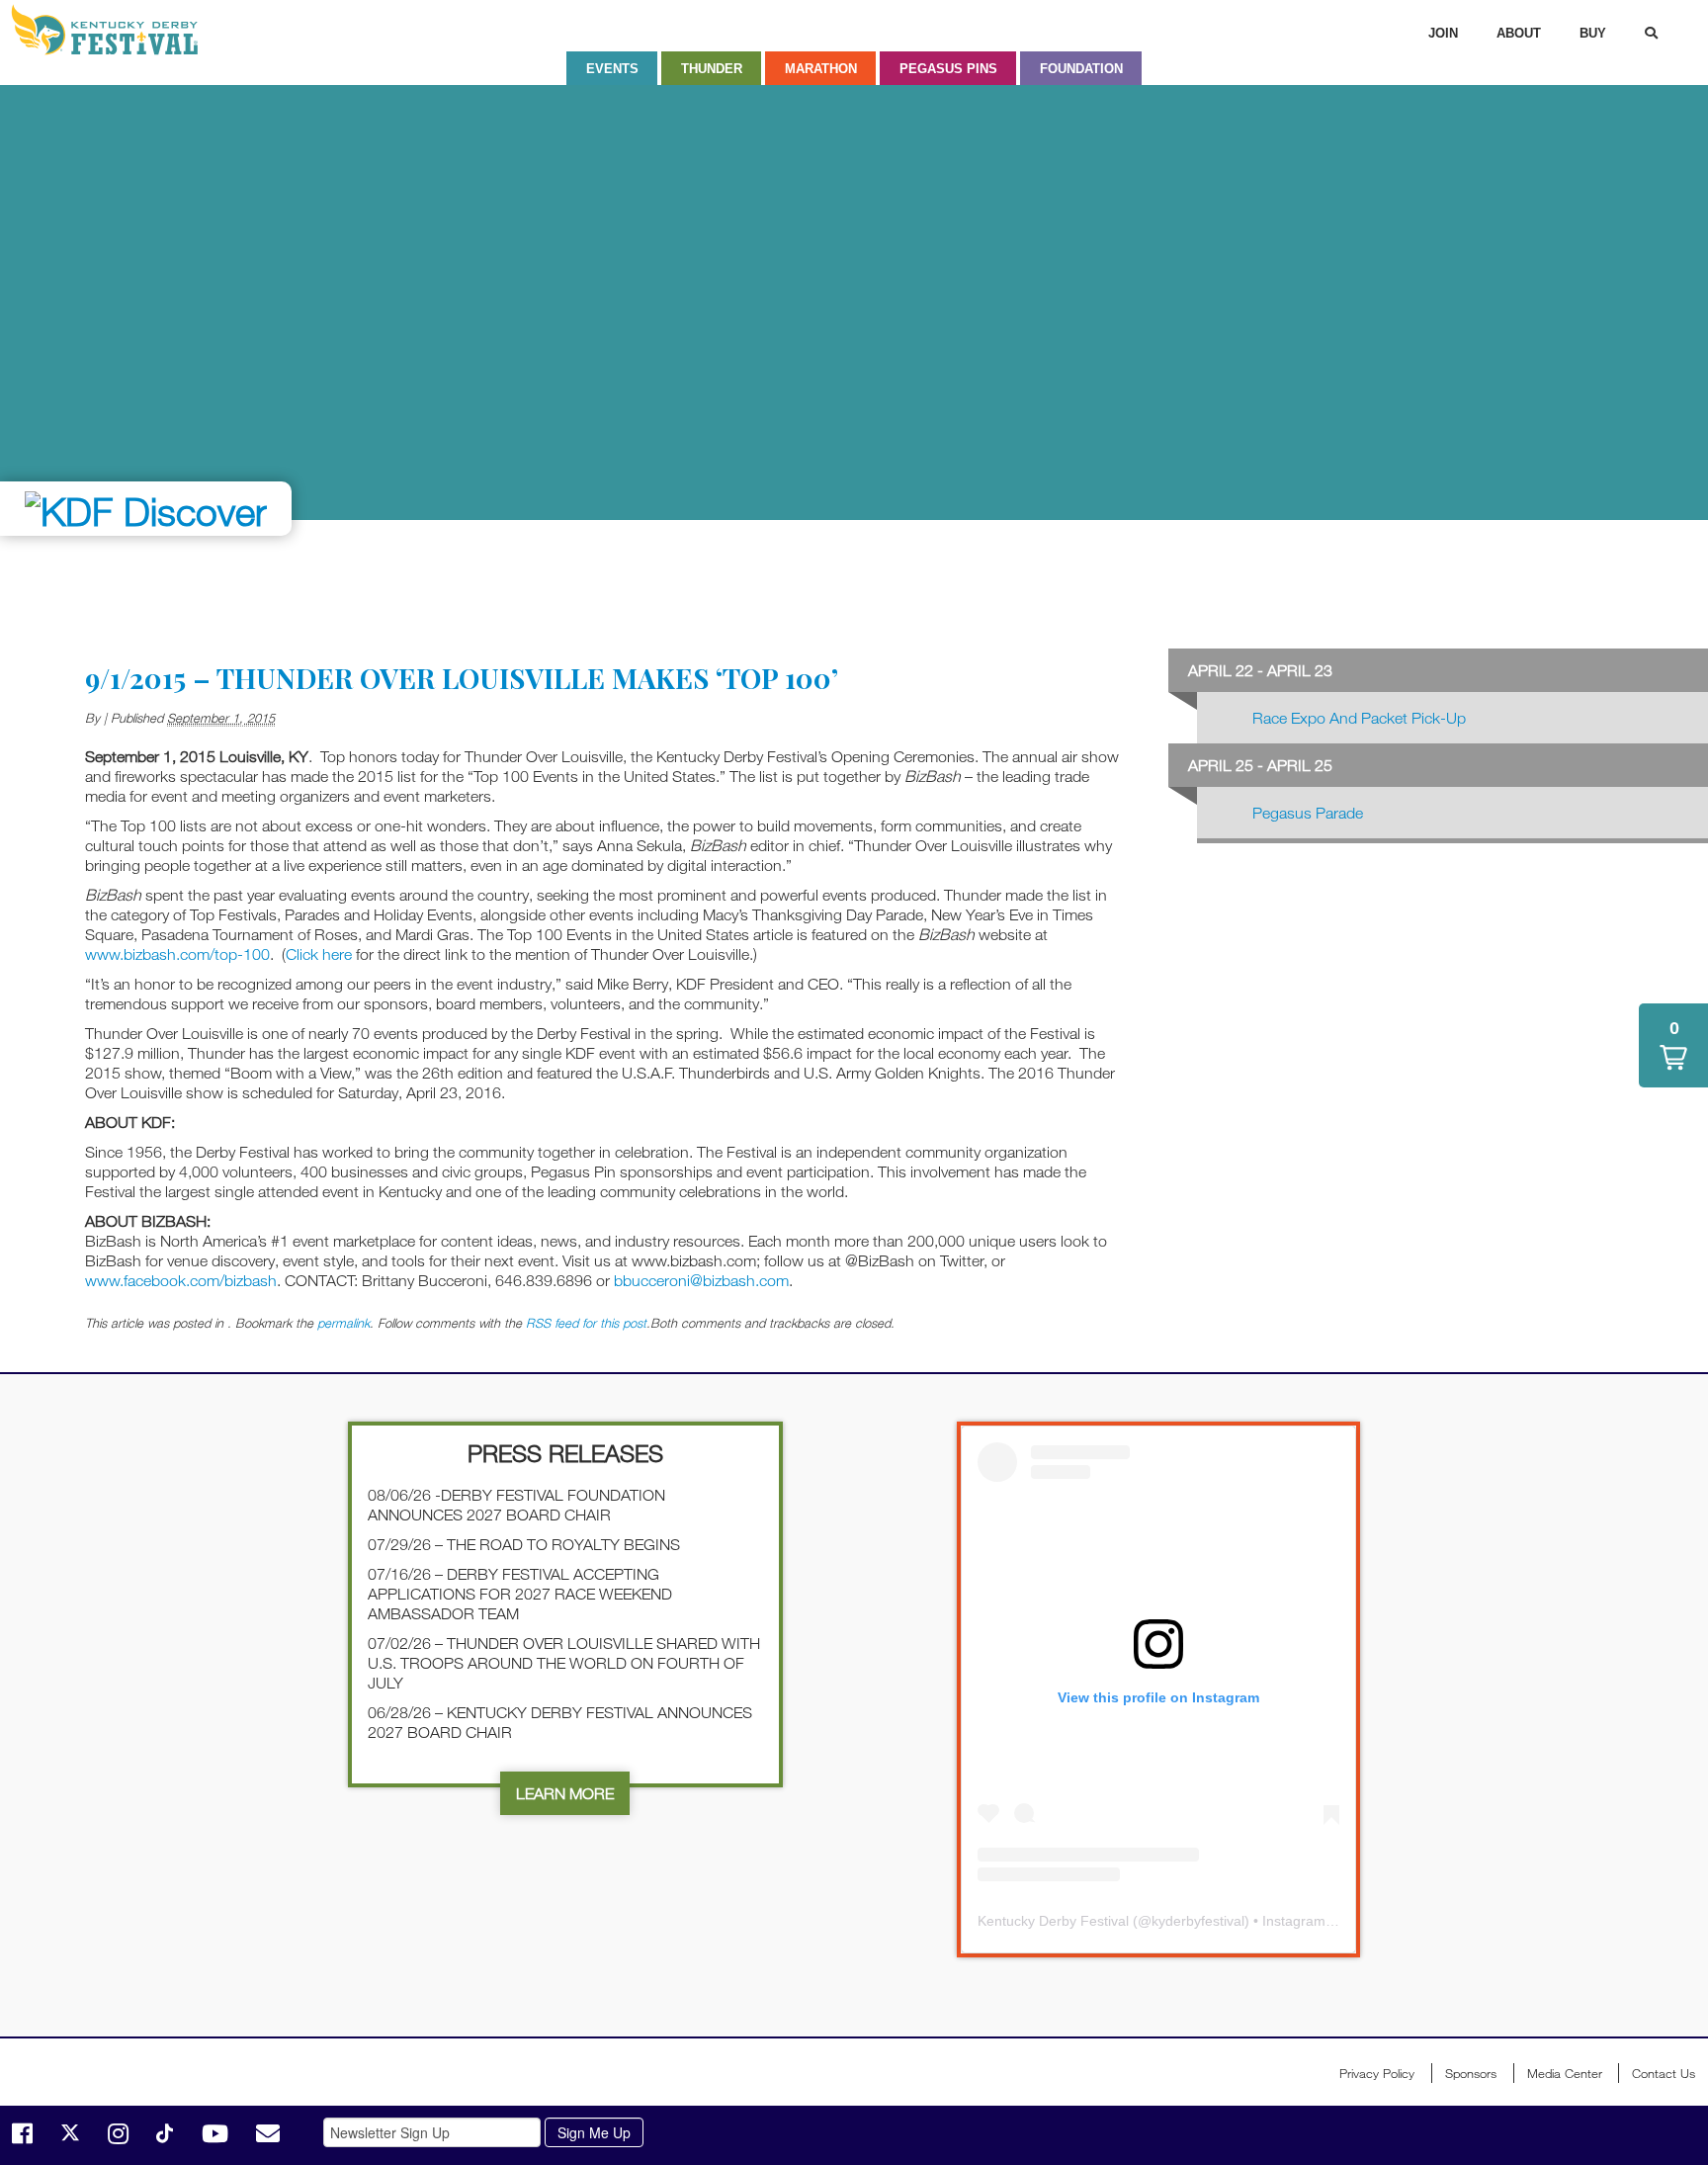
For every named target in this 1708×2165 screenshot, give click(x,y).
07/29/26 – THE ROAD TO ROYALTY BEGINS (524, 1544)
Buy (1593, 33)
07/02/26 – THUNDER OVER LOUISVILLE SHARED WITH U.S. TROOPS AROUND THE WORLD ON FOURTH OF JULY (564, 1663)
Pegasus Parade (1308, 813)
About (1519, 33)
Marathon (821, 69)
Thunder (712, 69)
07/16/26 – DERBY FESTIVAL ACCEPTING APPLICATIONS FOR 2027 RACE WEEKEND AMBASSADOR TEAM (520, 1594)
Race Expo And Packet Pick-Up (1359, 718)
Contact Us (1664, 2073)
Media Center (1565, 2073)
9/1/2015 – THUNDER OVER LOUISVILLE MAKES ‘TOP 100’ (462, 678)
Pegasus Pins (948, 69)
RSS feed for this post (586, 1323)
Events (612, 69)
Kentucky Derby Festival (116, 30)
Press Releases (565, 1453)
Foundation (1081, 69)
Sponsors (1471, 2073)
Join (1443, 33)
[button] (1673, 1045)
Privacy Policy (1377, 2073)
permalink (343, 1323)
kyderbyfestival (1198, 1921)
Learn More (565, 1793)
